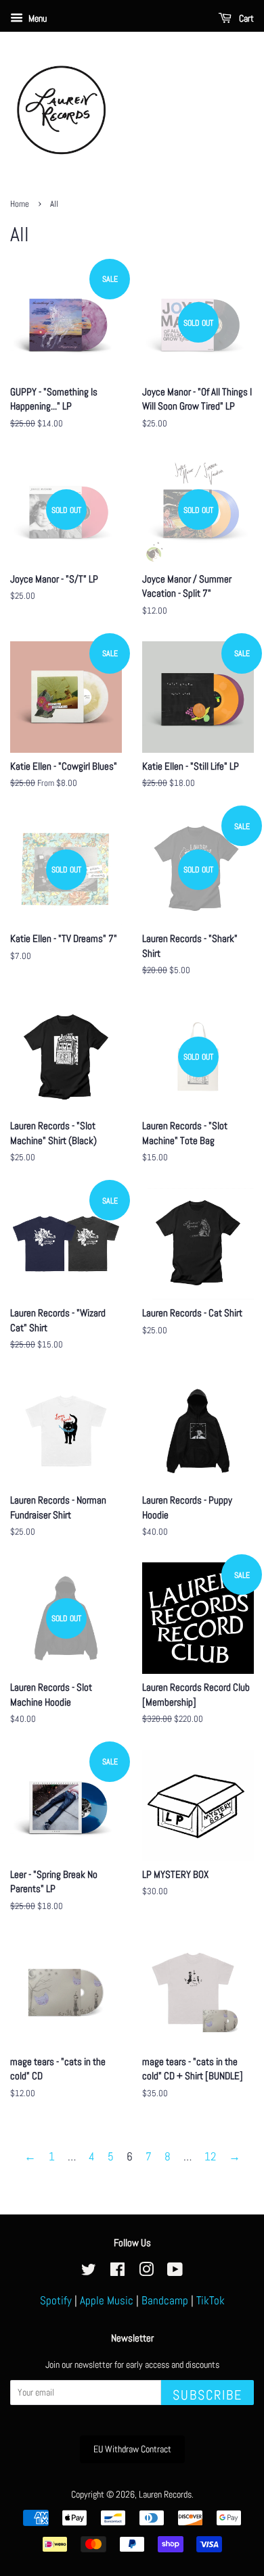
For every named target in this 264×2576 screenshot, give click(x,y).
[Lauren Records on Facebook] (117, 2272)
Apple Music (107, 2300)
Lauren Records (165, 2494)
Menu (37, 18)
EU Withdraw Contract (132, 2449)
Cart (245, 18)
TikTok (211, 2300)
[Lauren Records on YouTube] (175, 2272)
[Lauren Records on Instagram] (146, 2272)
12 (210, 2156)
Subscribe (207, 2395)
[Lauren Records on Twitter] (89, 2272)
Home (20, 204)
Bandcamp (165, 2300)
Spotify (56, 2300)
